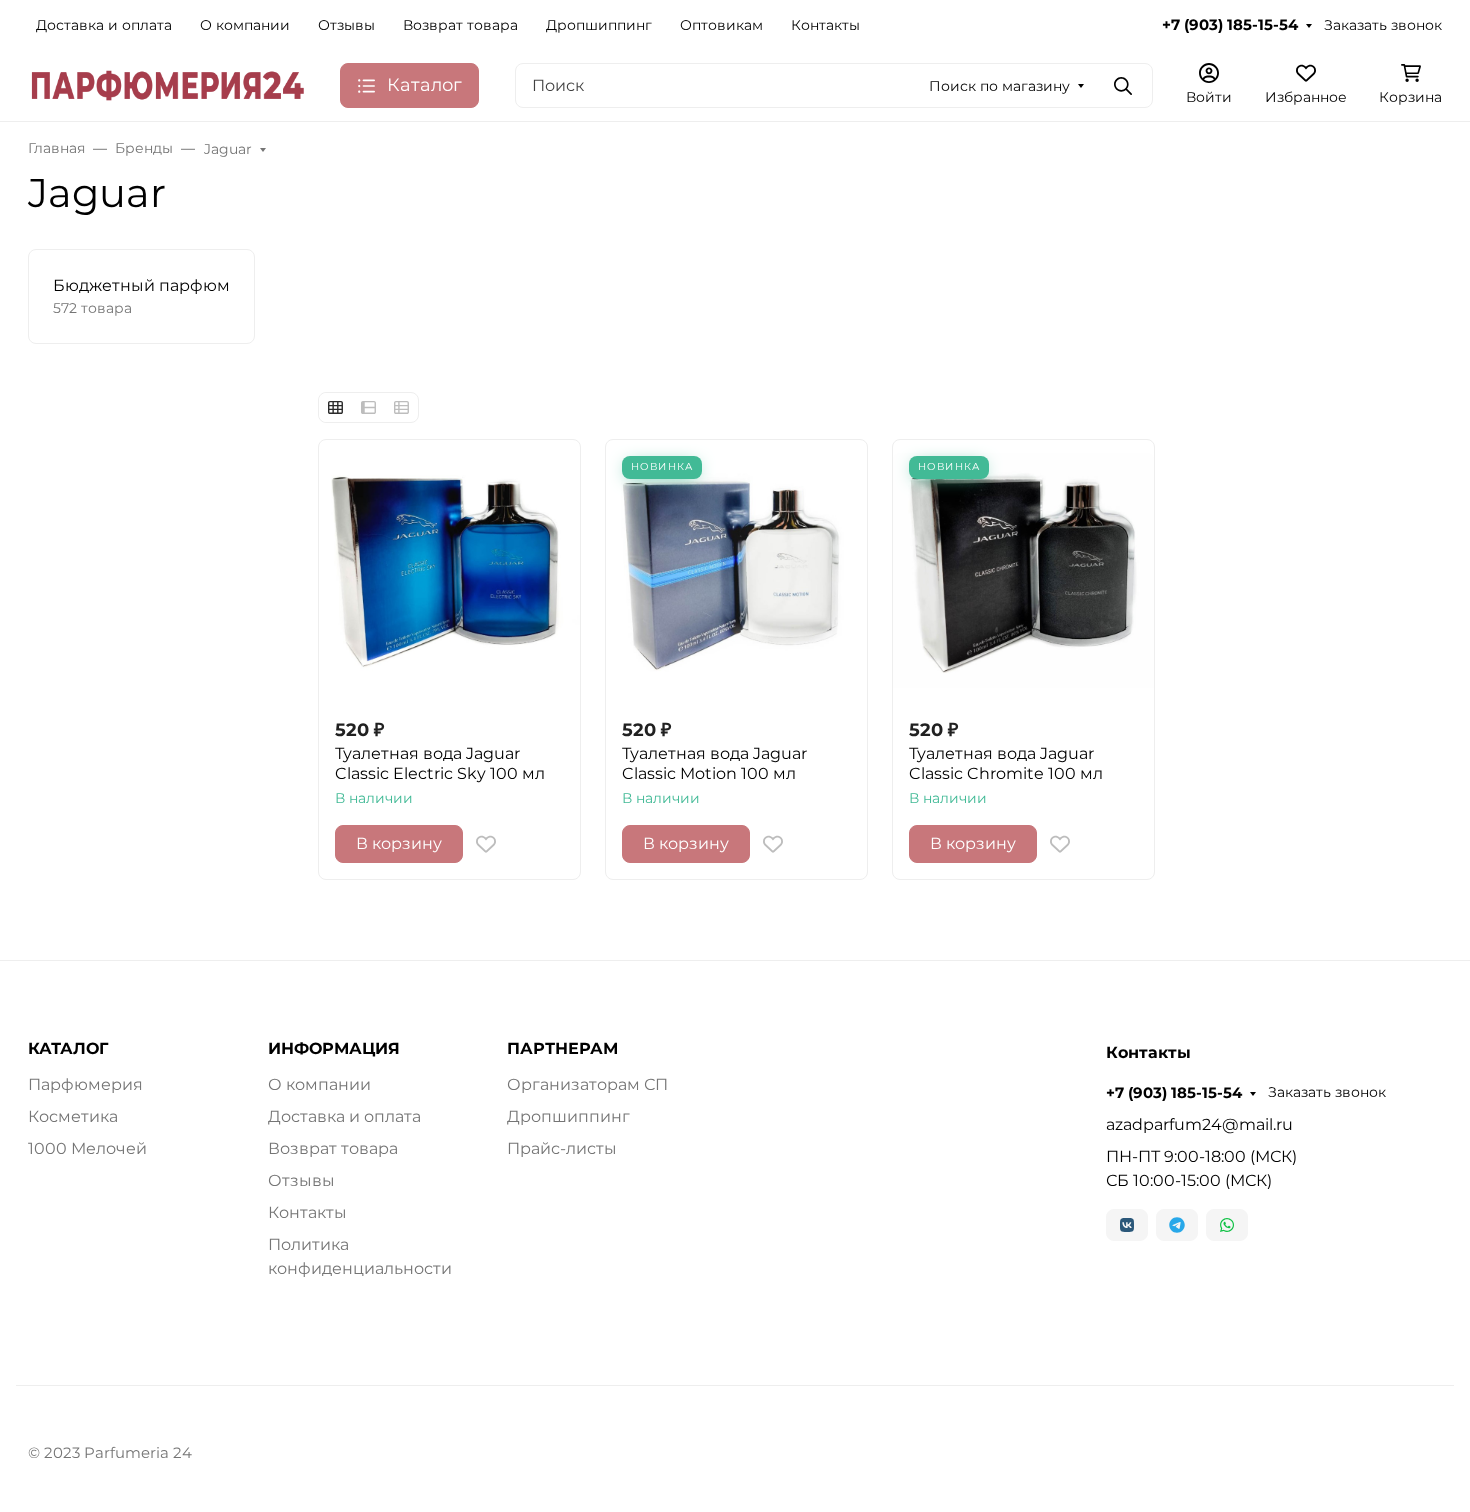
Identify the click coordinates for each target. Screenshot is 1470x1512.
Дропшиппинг (599, 25)
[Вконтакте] (1127, 1225)
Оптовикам (721, 25)
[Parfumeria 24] (168, 84)
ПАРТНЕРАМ (562, 1049)
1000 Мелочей (87, 1148)
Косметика (73, 1116)
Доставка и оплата (104, 25)
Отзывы (346, 25)
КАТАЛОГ (68, 1049)
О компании (245, 25)
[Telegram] (1177, 1225)
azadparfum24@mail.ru (1199, 1124)
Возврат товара (460, 25)
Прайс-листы (562, 1148)
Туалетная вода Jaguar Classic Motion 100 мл (714, 763)
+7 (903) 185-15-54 (1230, 25)
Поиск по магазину (999, 86)
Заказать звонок (1383, 25)
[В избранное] (486, 844)
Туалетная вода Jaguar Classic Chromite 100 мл (1006, 763)
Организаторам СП (587, 1084)
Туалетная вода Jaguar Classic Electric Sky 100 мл (440, 763)
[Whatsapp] (1227, 1225)
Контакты (825, 25)
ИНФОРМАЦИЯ (334, 1049)
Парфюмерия (85, 1084)
